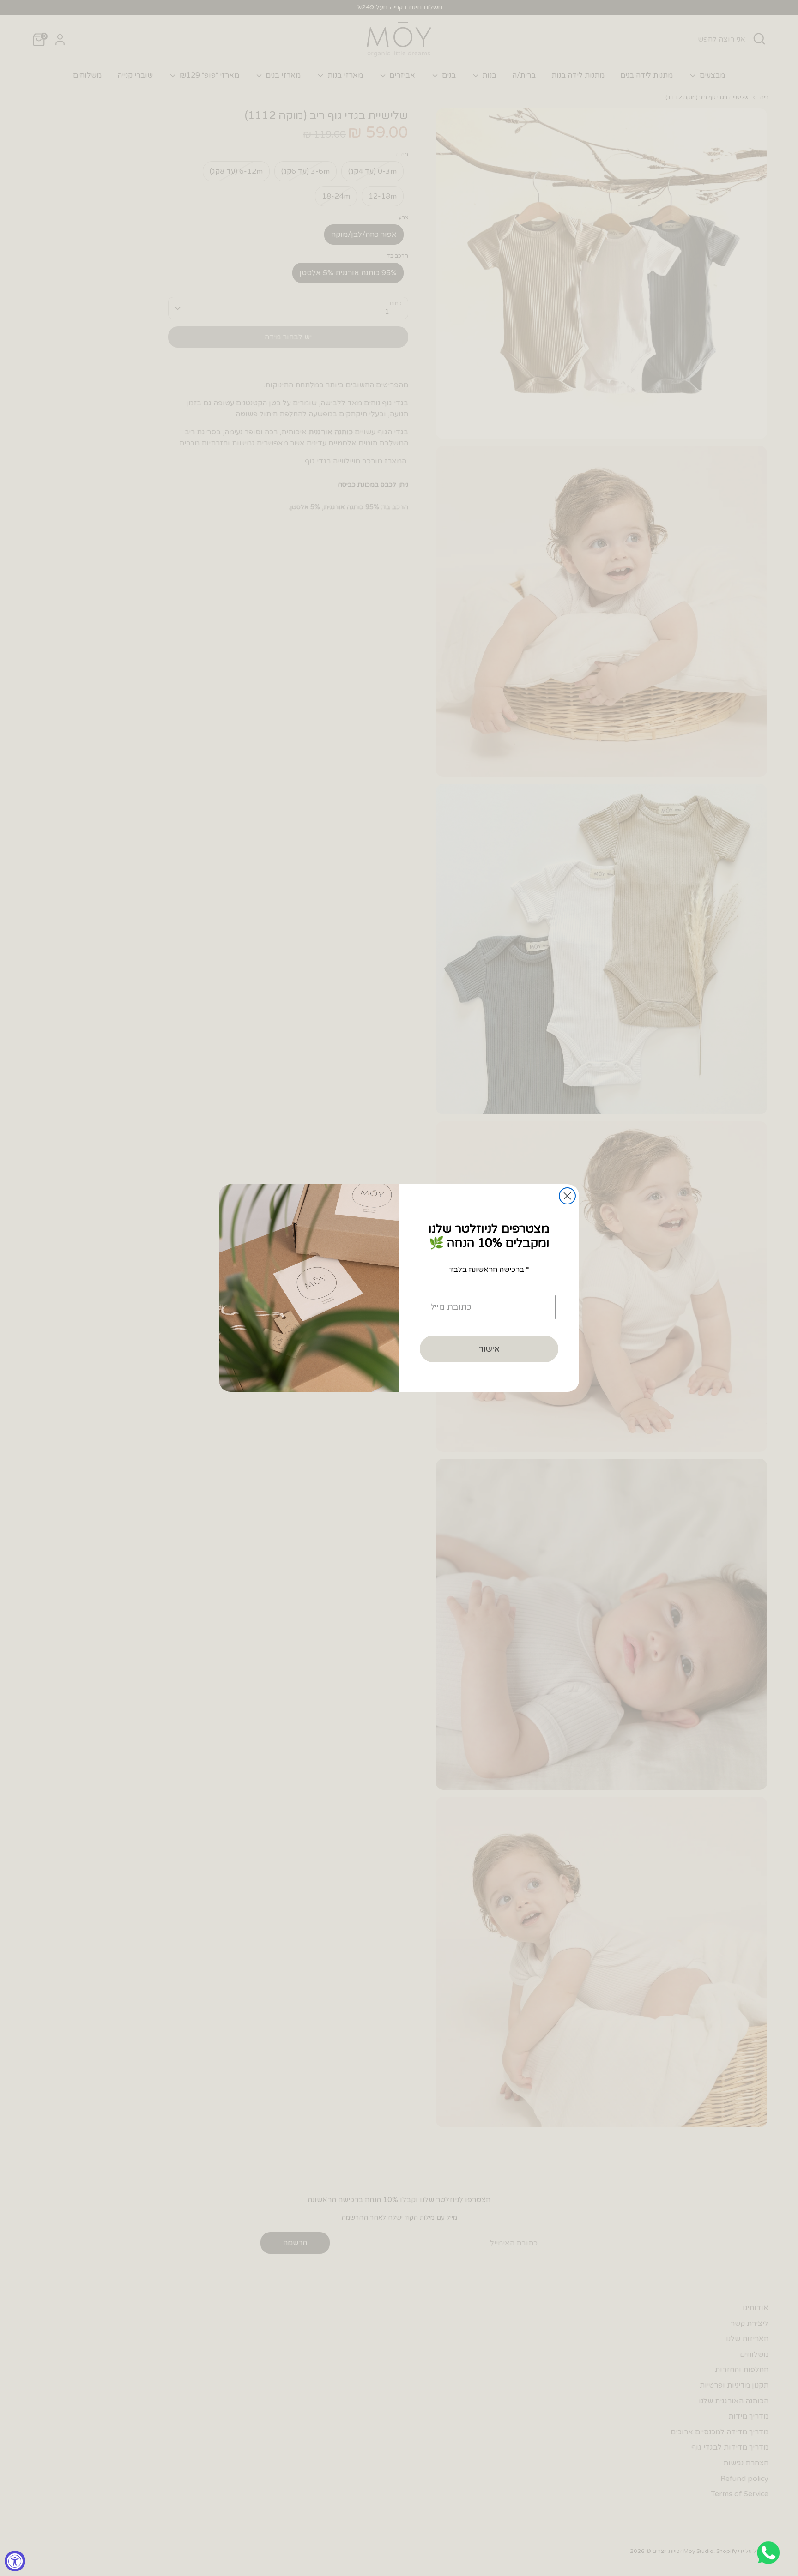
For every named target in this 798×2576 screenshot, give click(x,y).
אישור (489, 1349)
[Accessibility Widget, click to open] (15, 2561)
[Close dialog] (567, 1196)
